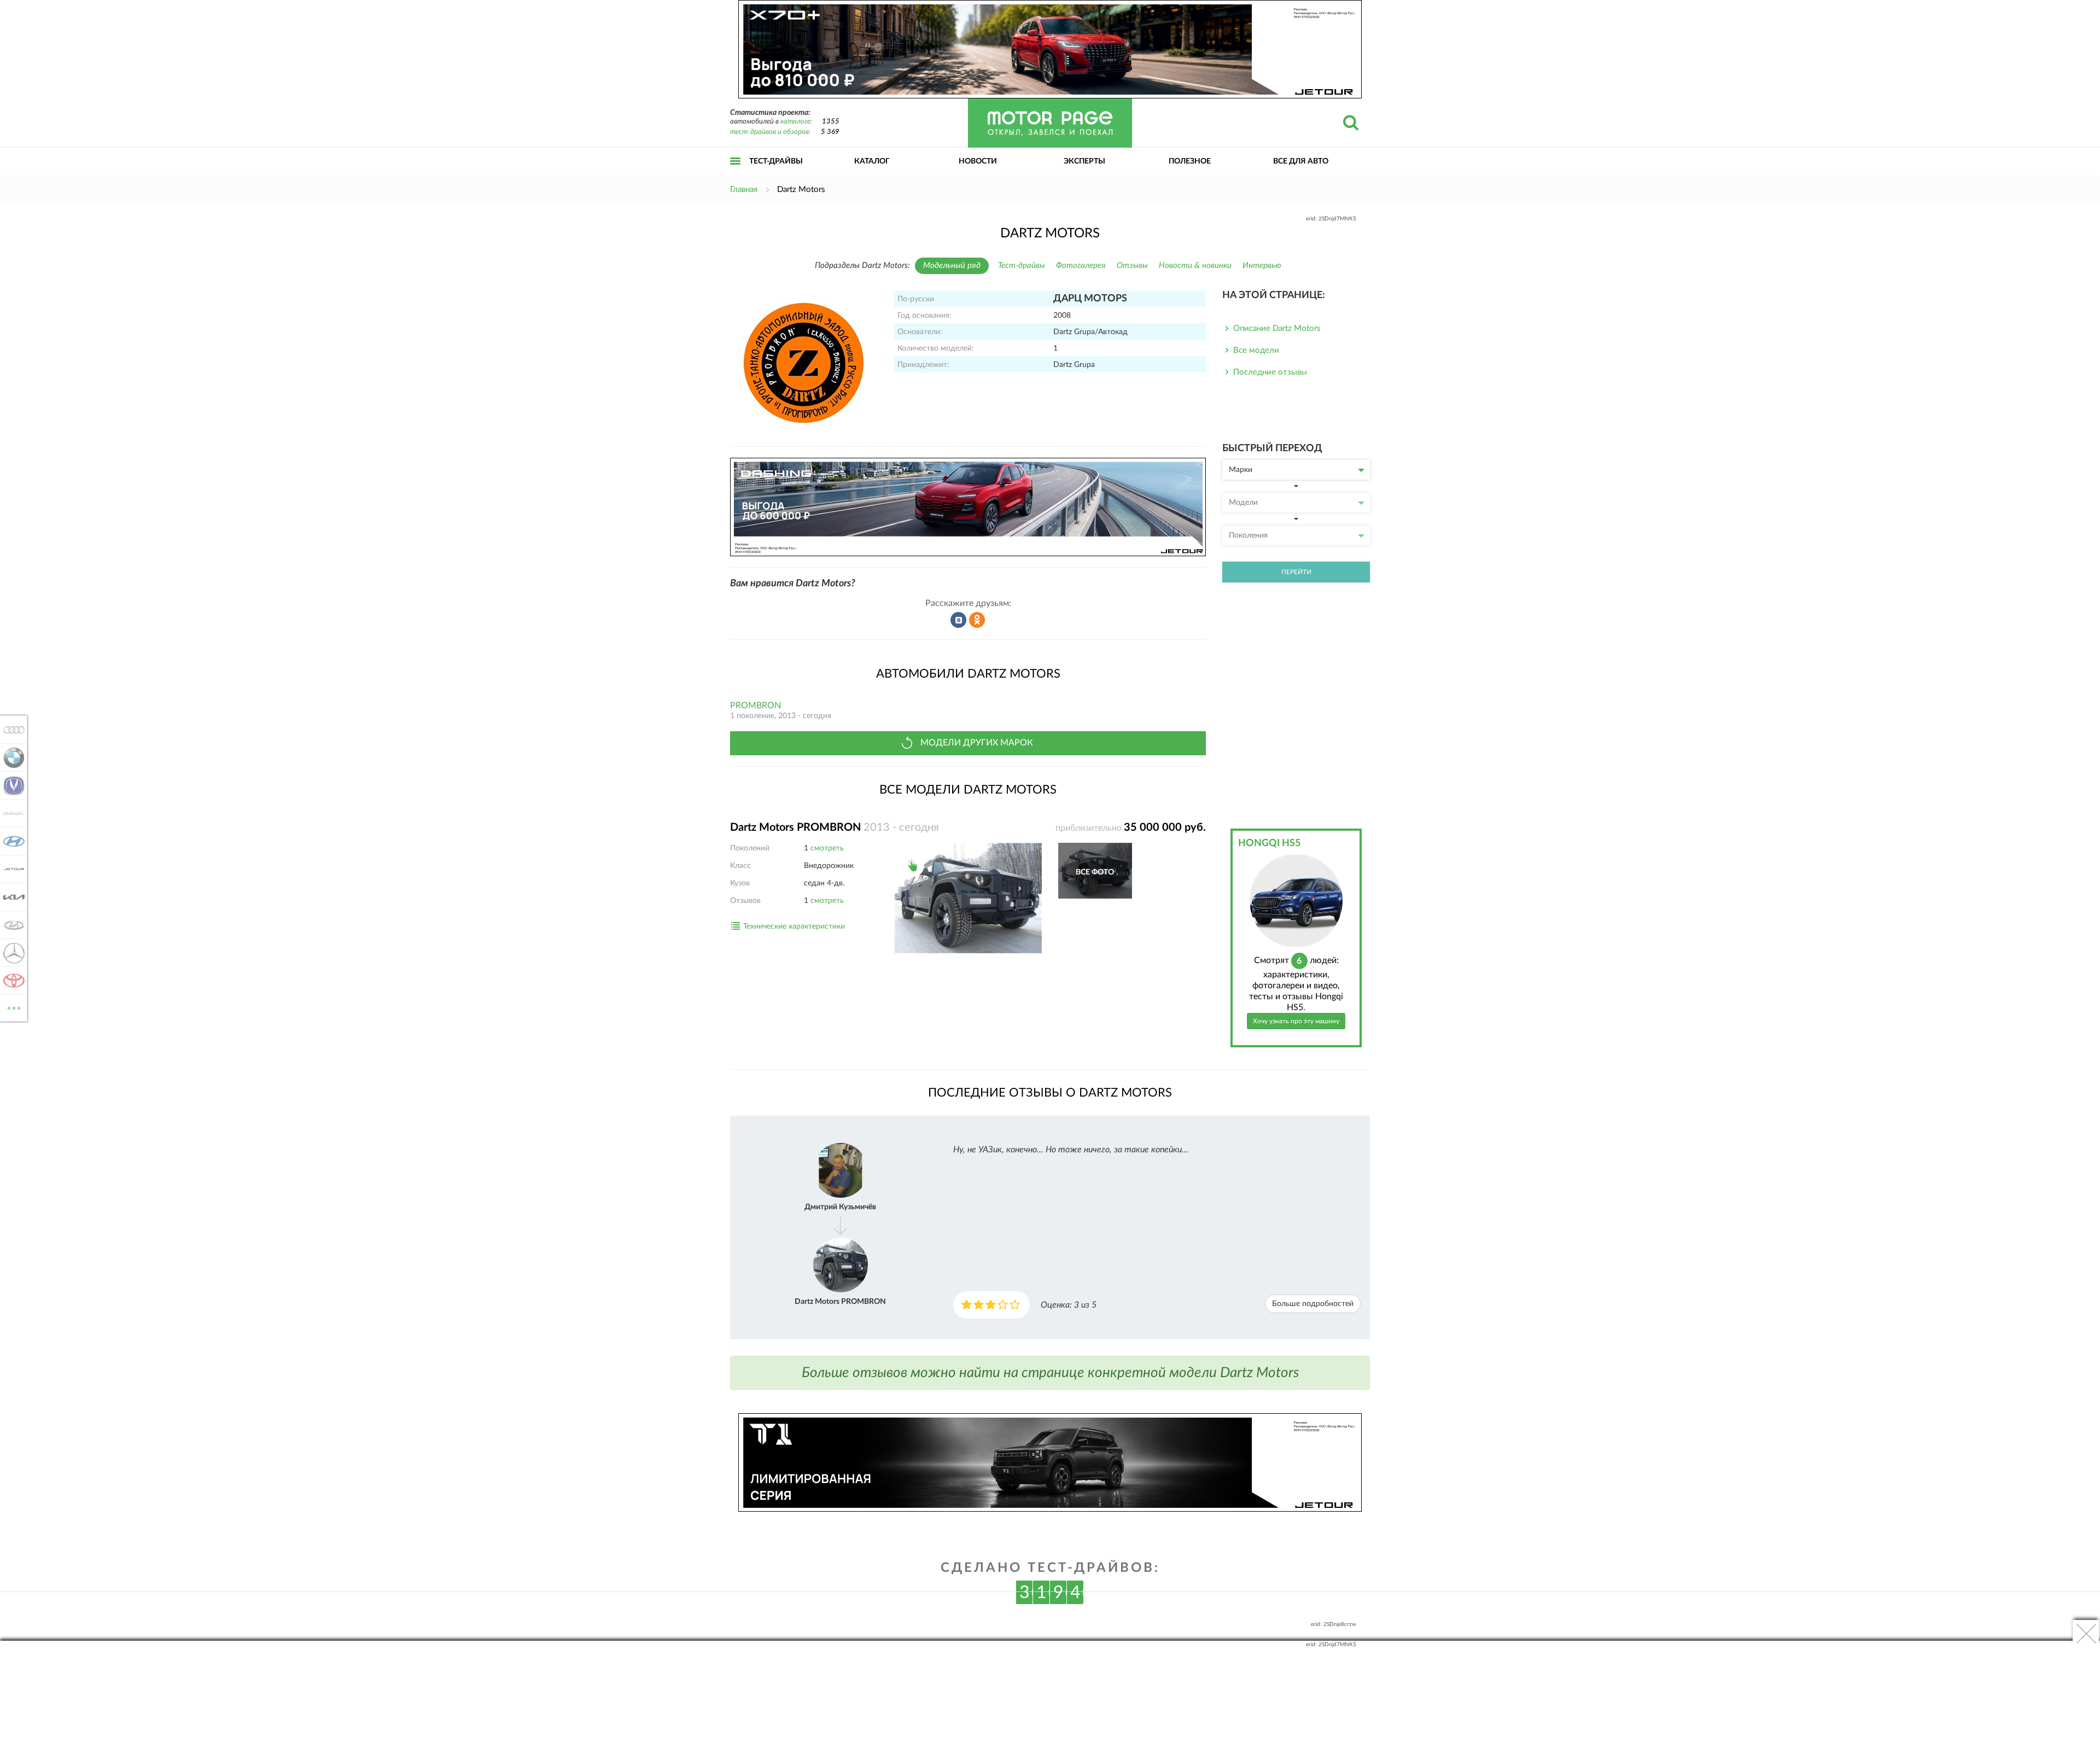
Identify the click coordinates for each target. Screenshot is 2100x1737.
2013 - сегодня (812, 827)
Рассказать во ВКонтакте (959, 620)
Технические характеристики (794, 926)
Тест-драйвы (776, 161)
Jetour (11, 869)
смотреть (827, 848)
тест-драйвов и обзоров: (770, 132)
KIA (11, 897)
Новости (978, 161)
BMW (11, 757)
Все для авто (1301, 161)
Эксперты (1084, 161)
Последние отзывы (1270, 372)
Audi (11, 730)
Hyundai (11, 841)
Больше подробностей (1313, 1304)
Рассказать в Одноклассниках (977, 620)
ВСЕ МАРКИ (14, 1004)
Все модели (1256, 350)
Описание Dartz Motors (1277, 328)
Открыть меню (736, 173)
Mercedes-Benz (11, 953)
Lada (11, 925)
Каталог (872, 161)
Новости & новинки (1195, 266)
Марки (1241, 470)
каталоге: (796, 122)
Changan (11, 785)
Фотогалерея (1081, 266)
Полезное (1190, 161)
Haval (11, 813)
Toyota (11, 981)
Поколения (1248, 535)
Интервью (1262, 266)
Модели (1243, 503)
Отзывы (1132, 266)
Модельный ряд (952, 266)
